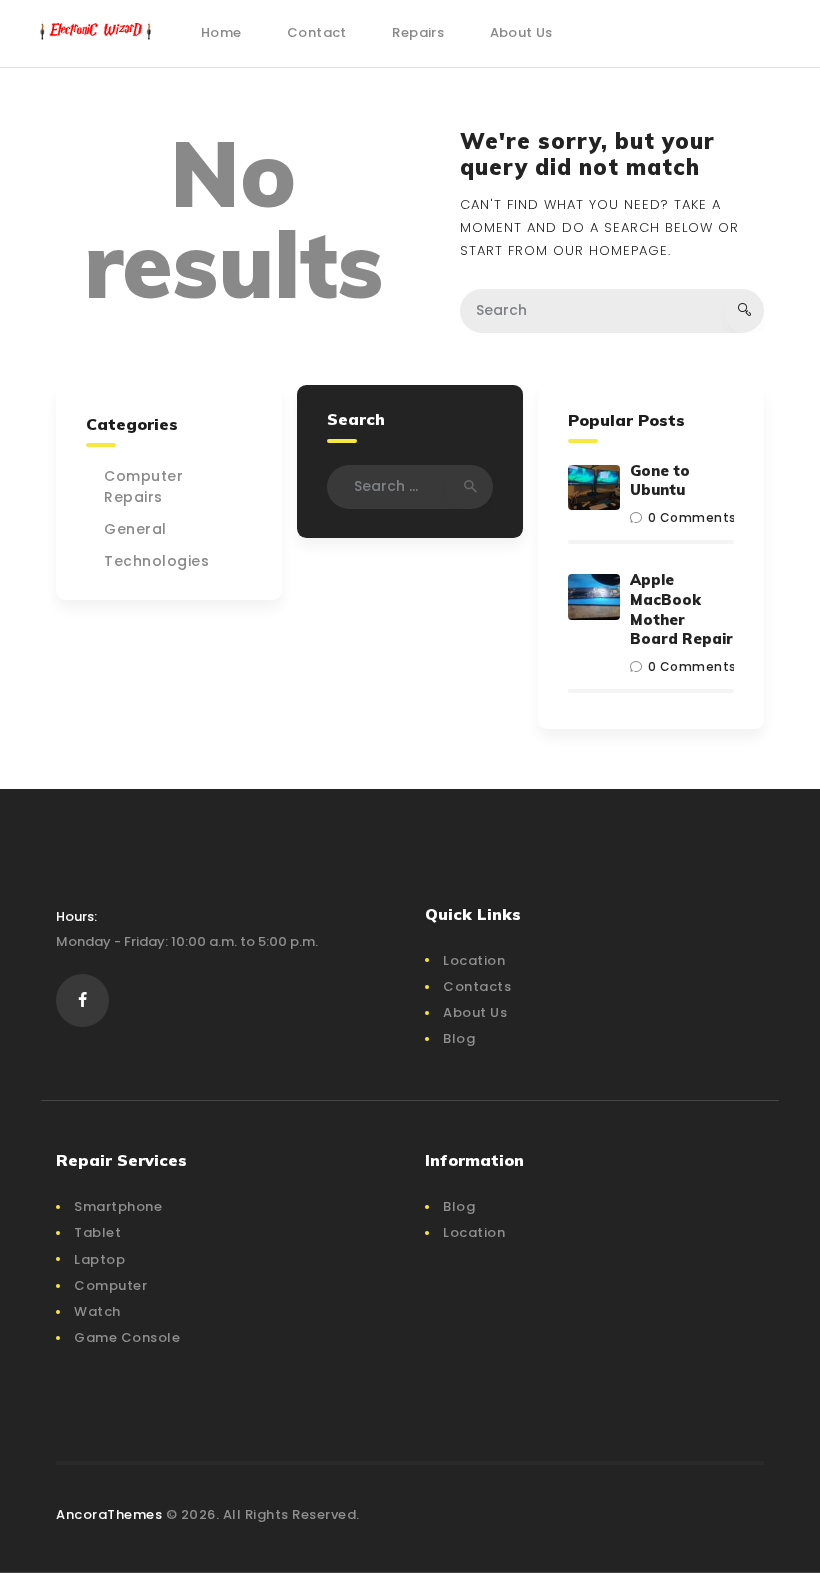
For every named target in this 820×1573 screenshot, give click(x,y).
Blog (459, 1038)
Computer (110, 1285)
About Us (475, 1012)
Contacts (477, 986)
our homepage (610, 250)
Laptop (99, 1259)
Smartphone (118, 1206)
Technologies (156, 561)
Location (474, 960)
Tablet (97, 1232)
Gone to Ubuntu (660, 480)
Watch (97, 1311)
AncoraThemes (109, 1514)
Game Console (127, 1337)
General (135, 529)
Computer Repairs (143, 486)
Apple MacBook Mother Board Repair (681, 609)
